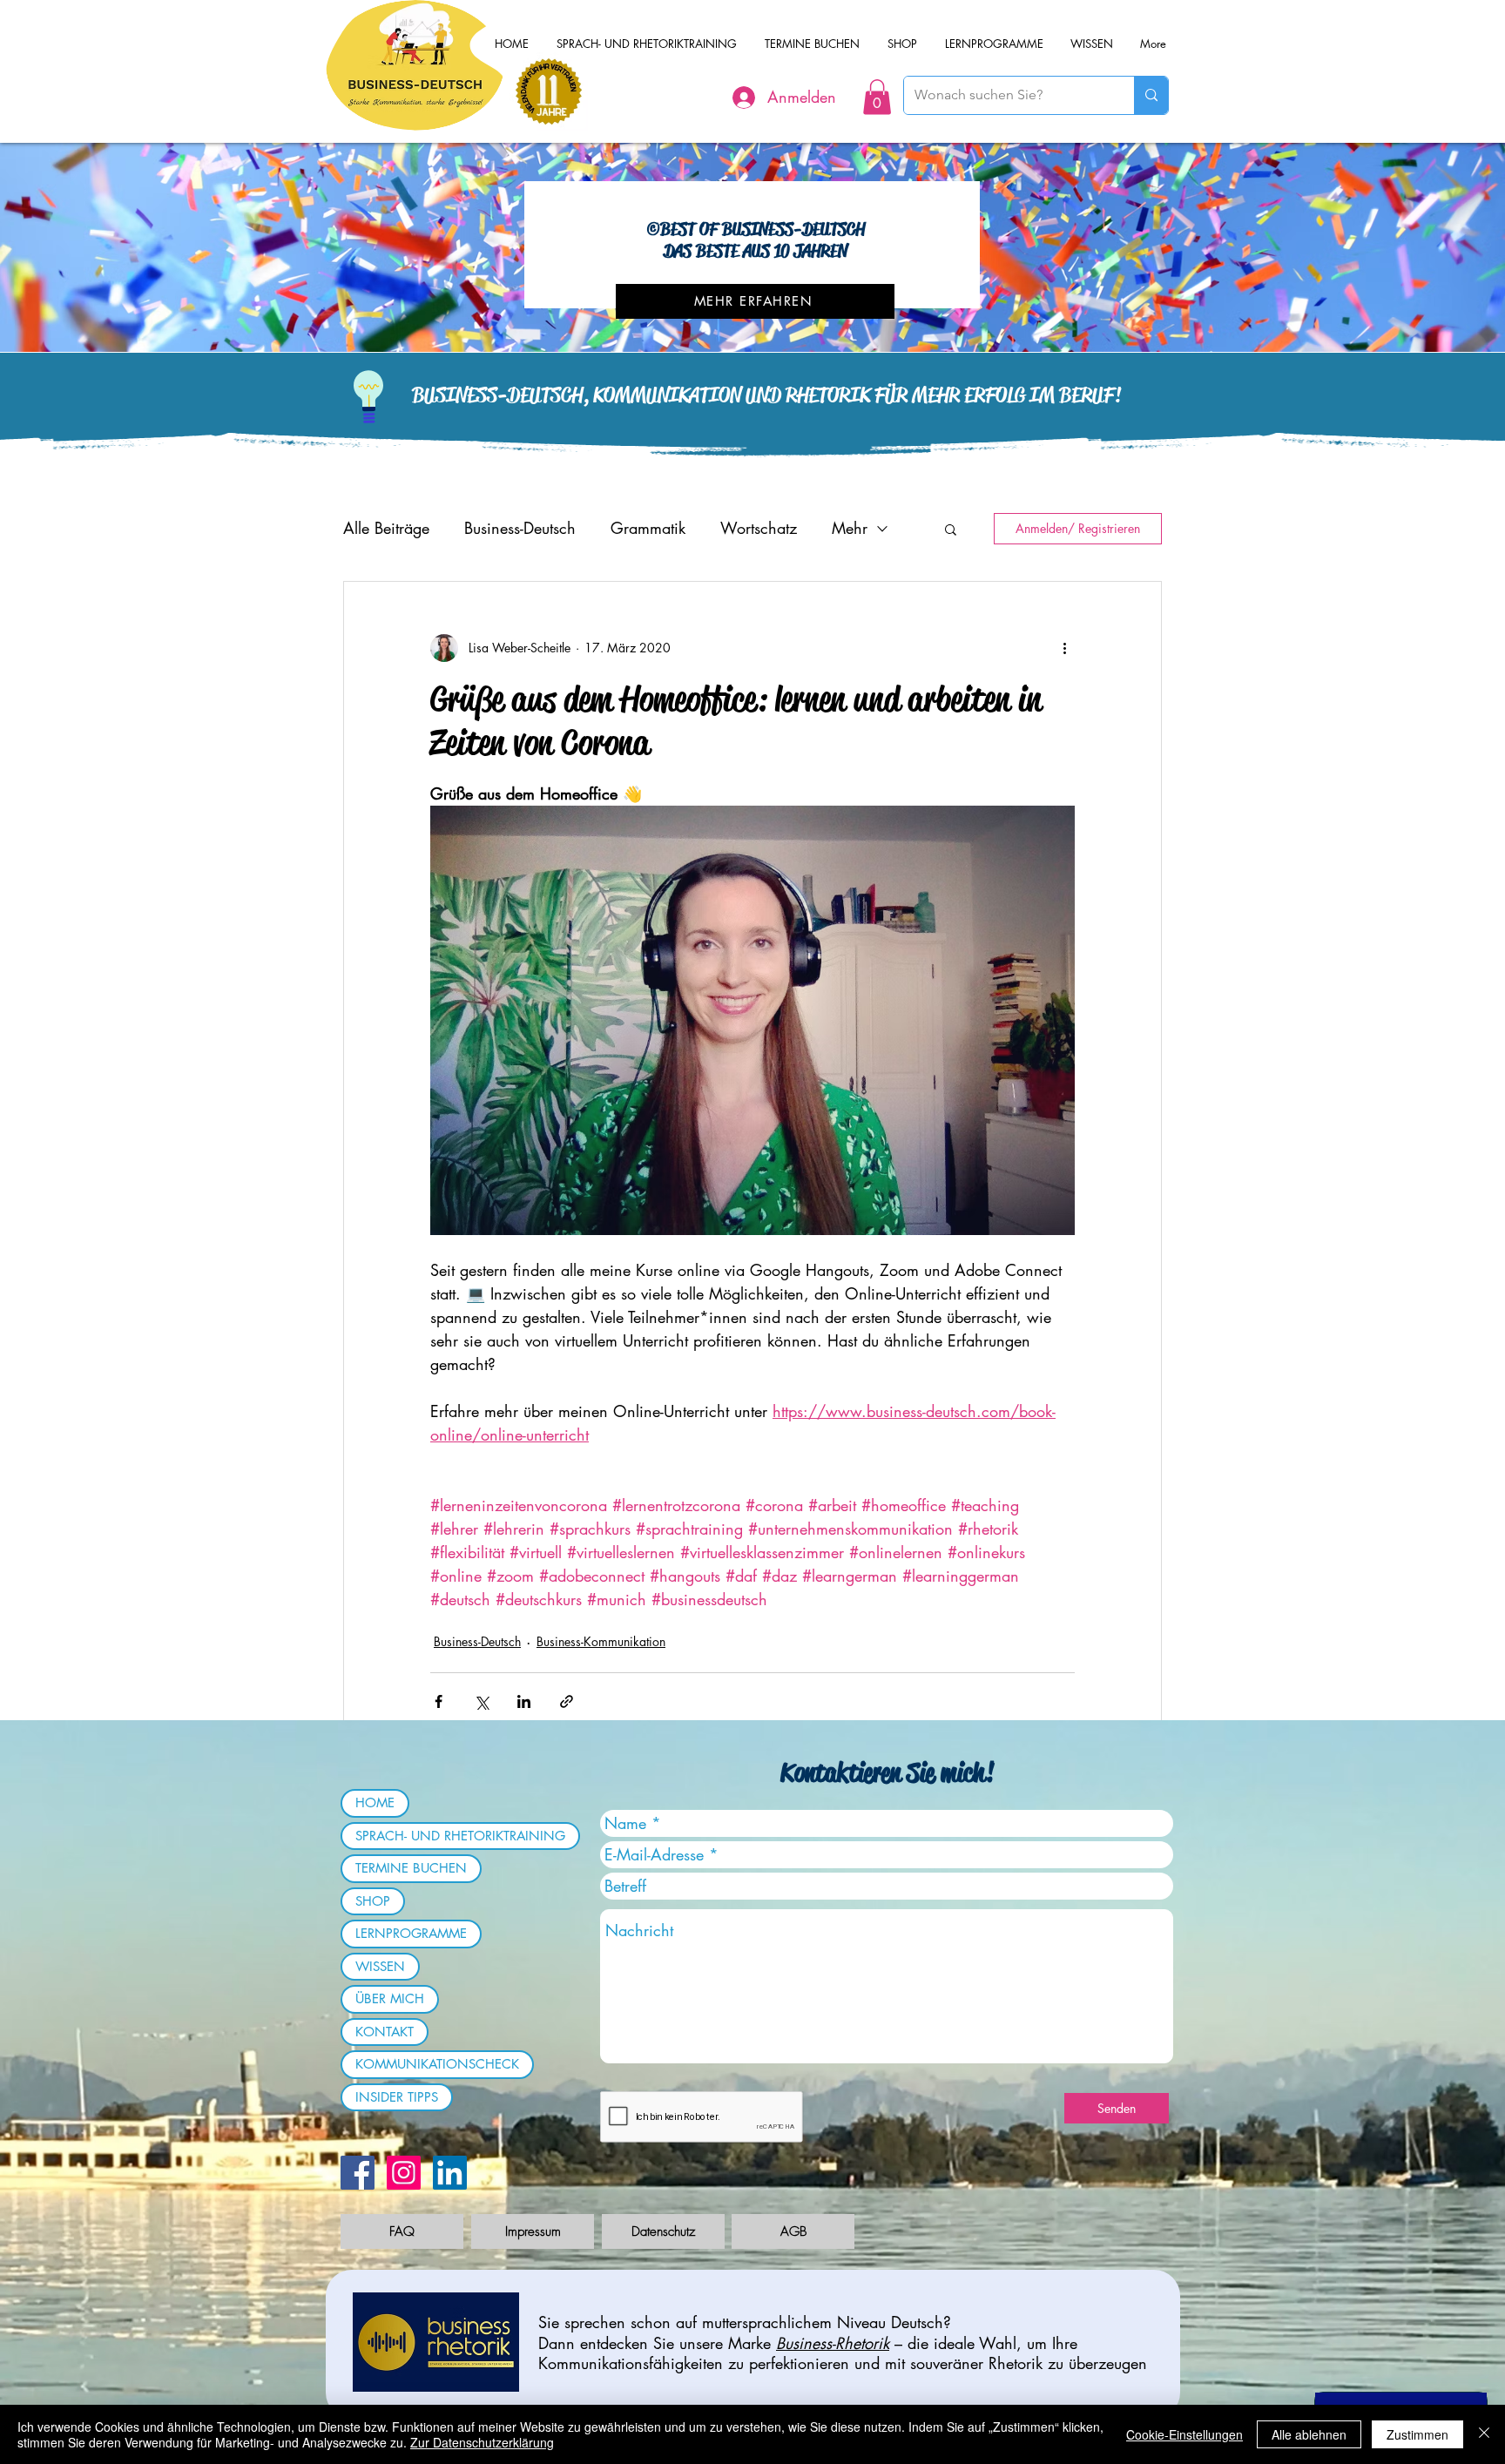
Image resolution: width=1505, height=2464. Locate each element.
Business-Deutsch (520, 528)
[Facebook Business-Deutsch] (358, 2173)
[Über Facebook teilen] (439, 1701)
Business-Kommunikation (601, 1641)
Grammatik (648, 528)
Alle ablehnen (1309, 2434)
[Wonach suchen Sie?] (1151, 95)
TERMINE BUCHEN (411, 1868)
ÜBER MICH (390, 1998)
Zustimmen (1417, 2434)
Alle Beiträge (386, 528)
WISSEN (380, 1966)
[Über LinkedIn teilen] (524, 1701)
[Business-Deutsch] (450, 2173)
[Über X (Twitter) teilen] (481, 1701)
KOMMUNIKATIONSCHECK (437, 2064)
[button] (877, 97)
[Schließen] (1484, 2434)
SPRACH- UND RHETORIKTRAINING (460, 1836)
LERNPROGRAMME (411, 1933)
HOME (375, 1802)
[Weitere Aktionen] (1064, 648)
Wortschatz (759, 528)
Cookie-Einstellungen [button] (1184, 2434)
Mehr (850, 528)
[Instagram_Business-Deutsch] (404, 2173)
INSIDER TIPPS (397, 2097)
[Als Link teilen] (567, 1701)
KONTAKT (385, 2032)
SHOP (373, 1901)
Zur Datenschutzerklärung (482, 2442)
